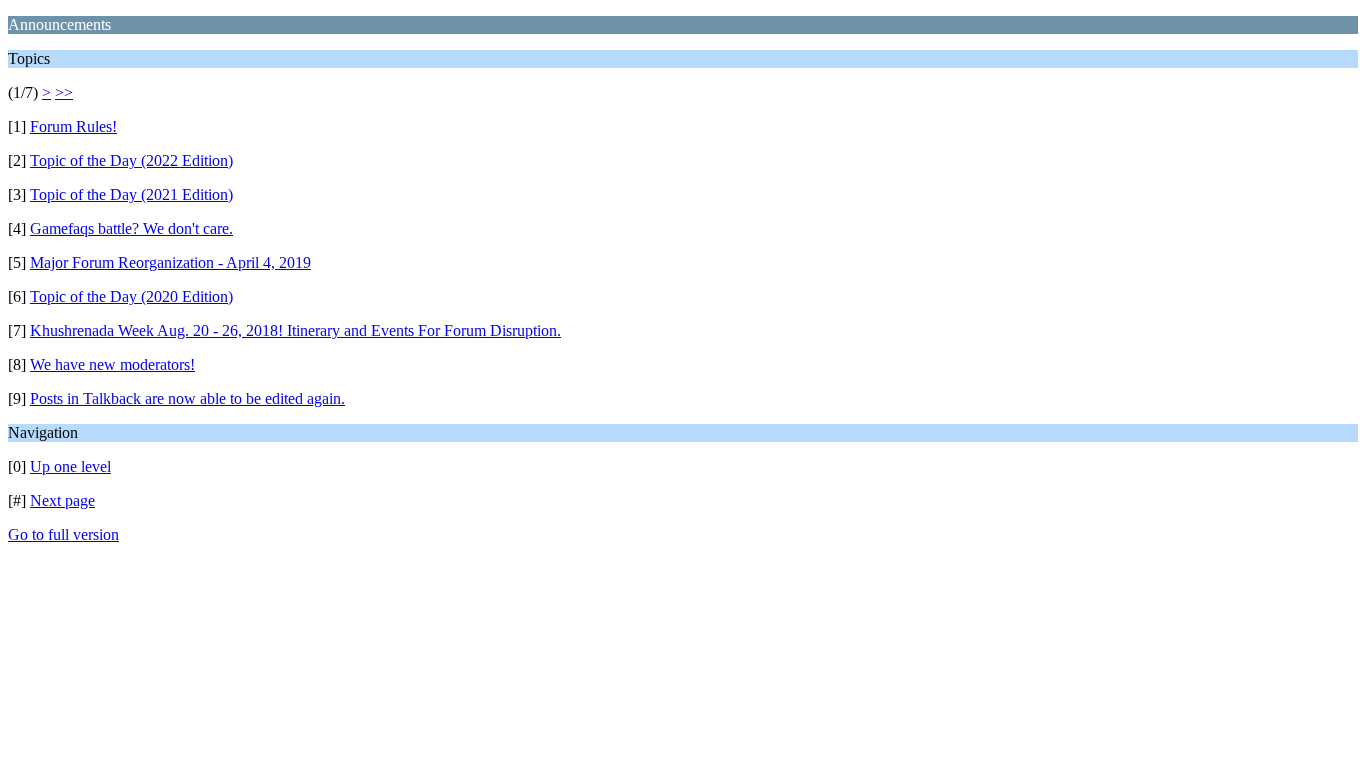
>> (64, 92)
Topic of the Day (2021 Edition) (131, 194)
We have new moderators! (112, 364)
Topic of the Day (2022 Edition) (131, 160)
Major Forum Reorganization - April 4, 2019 (170, 262)
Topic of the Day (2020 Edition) (131, 296)
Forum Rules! (73, 126)
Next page (62, 500)
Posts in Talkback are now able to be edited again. (187, 398)
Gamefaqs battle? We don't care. (131, 228)
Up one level (70, 466)
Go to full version (63, 534)
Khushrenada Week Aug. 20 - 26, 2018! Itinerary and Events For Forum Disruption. (295, 330)
